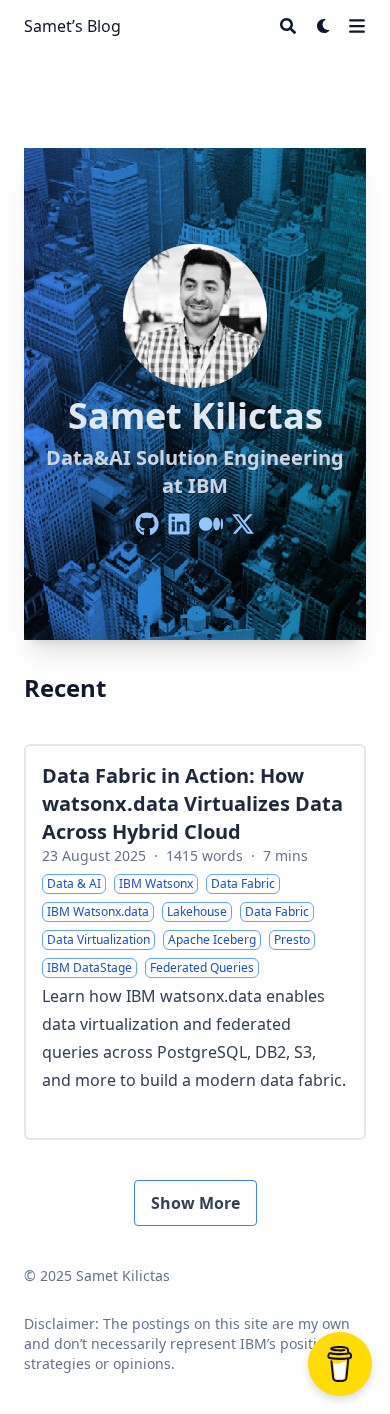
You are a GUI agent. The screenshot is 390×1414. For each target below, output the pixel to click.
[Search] (288, 26)
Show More (195, 1203)
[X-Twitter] (243, 524)
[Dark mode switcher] (324, 26)
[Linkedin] (179, 524)
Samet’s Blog (72, 26)
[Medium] (211, 524)
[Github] (147, 524)
